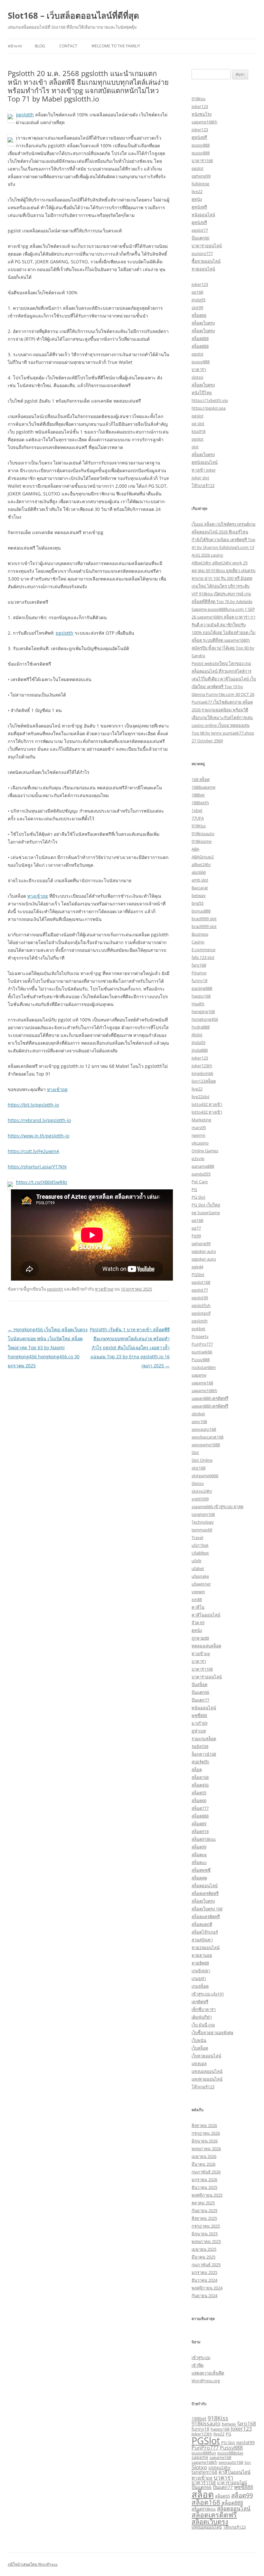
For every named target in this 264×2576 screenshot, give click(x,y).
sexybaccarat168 (207, 1437)
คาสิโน (198, 1607)
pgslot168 (201, 1282)
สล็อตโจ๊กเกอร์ (205, 1932)
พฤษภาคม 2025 (206, 2241)
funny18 (199, 981)
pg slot (198, 424)
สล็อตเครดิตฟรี (205, 1893)
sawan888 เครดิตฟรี (210, 1398)
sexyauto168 (204, 1429)
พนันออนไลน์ (204, 1708)
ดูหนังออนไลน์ (205, 462)
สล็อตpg (199, 1855)
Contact (68, 46)
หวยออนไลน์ (203, 269)
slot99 (197, 307)
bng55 (198, 903)
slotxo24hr (202, 1491)
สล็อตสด (199, 1878)
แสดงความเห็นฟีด (208, 2373)
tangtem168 (203, 1514)
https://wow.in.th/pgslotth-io (38, 1136)
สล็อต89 (199, 1824)
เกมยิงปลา (201, 1971)
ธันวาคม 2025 (204, 2187)
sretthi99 (200, 1499)
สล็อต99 (199, 1847)
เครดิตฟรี (200, 2002)
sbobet (198, 1414)
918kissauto (203, 834)
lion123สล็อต (204, 1081)
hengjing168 (203, 1011)
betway (199, 895)
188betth (200, 803)
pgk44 (197, 1267)
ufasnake (200, 1576)
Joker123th (202, 2434)
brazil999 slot (204, 919)
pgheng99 (201, 176)
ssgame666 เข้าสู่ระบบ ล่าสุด (217, 1507)
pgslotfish (201, 1305)
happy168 (201, 996)
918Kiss (199, 826)
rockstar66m (204, 1367)
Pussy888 (201, 1360)
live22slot (201, 1097)
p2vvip (198, 1158)
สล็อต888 (200, 338)
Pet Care (200, 1182)
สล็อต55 (199, 1793)
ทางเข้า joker (204, 470)
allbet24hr (201, 864)
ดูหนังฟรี (199, 137)
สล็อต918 (200, 1831)
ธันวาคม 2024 (204, 2280)
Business (200, 934)
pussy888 (201, 145)
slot (195, 447)
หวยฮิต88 (200, 1963)
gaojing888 (202, 988)
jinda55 (198, 300)
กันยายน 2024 (204, 2296)
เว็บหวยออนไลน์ (206, 2056)
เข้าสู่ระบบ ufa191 (208, 1994)
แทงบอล (199, 2064)
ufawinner (201, 1584)
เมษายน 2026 (204, 2156)
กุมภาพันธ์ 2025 (206, 2265)
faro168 (199, 965)
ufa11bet (200, 1545)
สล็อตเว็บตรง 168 (207, 1909)
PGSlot (198, 1274)
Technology (203, 1522)
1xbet (197, 810)
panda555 (201, 1174)
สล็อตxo (199, 1862)
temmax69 (202, 1530)
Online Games (205, 1151)
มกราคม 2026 (204, 2180)
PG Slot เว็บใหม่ (206, 1205)
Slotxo (198, 1483)
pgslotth (25, 115)
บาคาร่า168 (202, 161)
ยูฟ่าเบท (199, 1731)
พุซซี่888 (199, 1715)
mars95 (199, 1127)
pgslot (198, 168)
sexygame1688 (206, 1445)
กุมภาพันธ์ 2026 (206, 2172)
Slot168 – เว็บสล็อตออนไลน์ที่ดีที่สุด (73, 15)
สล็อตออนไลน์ (205, 1886)
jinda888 (200, 1050)
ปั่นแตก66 (200, 238)
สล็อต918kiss (204, 1839)
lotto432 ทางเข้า (207, 1104)
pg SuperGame (206, 1213)
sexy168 (199, 1421)
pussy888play (230, 2453)
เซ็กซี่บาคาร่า (204, 2009)
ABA (195, 849)
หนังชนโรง (202, 114)
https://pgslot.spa (209, 408)
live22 (197, 191)
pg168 (197, 292)
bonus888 (201, 911)
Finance (199, 973)
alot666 (199, 872)
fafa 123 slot (203, 957)
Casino (198, 942)
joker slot (200, 478)
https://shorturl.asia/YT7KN (37, 1167)
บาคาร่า (199, 369)
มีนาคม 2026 (203, 2164)
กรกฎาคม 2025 (206, 2226)
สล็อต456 (200, 1785)
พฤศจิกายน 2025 (207, 2195)
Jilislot (197, 1035)
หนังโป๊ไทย (202, 393)
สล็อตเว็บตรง (203, 323)
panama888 (203, 1166)
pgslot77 (200, 230)
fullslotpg (200, 184)
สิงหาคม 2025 (204, 2218)
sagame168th (204, 122)
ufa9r (197, 1561)
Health (198, 1004)
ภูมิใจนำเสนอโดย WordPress (33, 2564)
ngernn (198, 1135)
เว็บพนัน (199, 2040)
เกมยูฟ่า (199, 1978)
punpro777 (202, 253)
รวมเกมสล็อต (204, 1739)
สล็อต (197, 1770)
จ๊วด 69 (198, 1623)
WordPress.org (206, 2381)
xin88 (197, 1599)
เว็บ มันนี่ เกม (203, 2025)
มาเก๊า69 (199, 1723)
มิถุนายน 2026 (205, 2141)
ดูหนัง (197, 199)
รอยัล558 (200, 1746)
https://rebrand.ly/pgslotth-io (39, 1120)
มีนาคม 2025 (203, 2257)
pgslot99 (200, 1298)
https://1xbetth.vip (210, 400)
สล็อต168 (200, 1777)
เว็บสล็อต (200, 2048)
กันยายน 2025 (204, 2210)
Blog (40, 46)
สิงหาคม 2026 (204, 2125)
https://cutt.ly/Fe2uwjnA (33, 1151)
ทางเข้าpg (38, 896)
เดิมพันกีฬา (202, 2017)
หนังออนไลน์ (203, 215)
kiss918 (198, 431)
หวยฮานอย (202, 1955)
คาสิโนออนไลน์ (206, 1615)
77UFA (198, 818)
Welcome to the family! (116, 46)
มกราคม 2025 (204, 2272)
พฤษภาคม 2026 (206, 2149)
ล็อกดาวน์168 (204, 1754)
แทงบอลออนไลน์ (207, 2071)
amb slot (200, 880)
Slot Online (202, 1460)
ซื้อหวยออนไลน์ (206, 261)
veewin (198, 1592)
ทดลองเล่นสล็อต (206, 1646)
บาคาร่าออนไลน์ (207, 246)
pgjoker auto (204, 1251)
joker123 (200, 106)
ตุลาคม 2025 (203, 2203)
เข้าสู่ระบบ (201, 2357)
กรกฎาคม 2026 (206, 2133)
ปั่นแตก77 (200, 1700)
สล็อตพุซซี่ (201, 1870)
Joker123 (200, 1058)
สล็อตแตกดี (202, 1924)
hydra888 (201, 1027)
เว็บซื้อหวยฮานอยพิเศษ (212, 2033)
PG (194, 1189)
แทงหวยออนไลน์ (207, 2079)
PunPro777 (202, 1344)
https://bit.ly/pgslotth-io (33, 1105)
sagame (199, 1375)
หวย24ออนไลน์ (206, 1947)
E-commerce (203, 950)
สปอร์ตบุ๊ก (200, 1762)
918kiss (198, 99)
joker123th (202, 1066)
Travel (197, 1537)
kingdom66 (202, 1073)
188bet (198, 795)
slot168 (198, 1468)
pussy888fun (204, 2453)
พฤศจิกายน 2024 (207, 2288)
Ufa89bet (200, 1553)
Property (200, 1336)
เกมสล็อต (200, 1986)
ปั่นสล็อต (199, 1684)
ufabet (198, 1568)
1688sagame (203, 787)
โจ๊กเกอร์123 (203, 485)
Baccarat (200, 888)
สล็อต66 (199, 315)
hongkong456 (205, 1019)
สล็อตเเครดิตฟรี (206, 1917)
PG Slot (198, 1197)
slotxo (198, 377)
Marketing (201, 1120)
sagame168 (202, 1383)
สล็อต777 (200, 1808)
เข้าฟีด (198, 2365)
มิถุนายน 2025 (205, 2234)
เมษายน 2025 (204, 2249)
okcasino (200, 1143)
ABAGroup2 (203, 857)
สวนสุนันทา (202, 1940)
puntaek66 (202, 1352)
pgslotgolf (201, 1313)
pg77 (196, 1228)
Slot (195, 1452)
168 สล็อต (201, 779)
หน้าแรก (15, 46)
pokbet (198, 1329)
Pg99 (196, 1236)
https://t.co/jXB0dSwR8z (42, 1182)
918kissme (202, 841)
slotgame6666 (205, 1476)
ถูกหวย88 (200, 1638)
